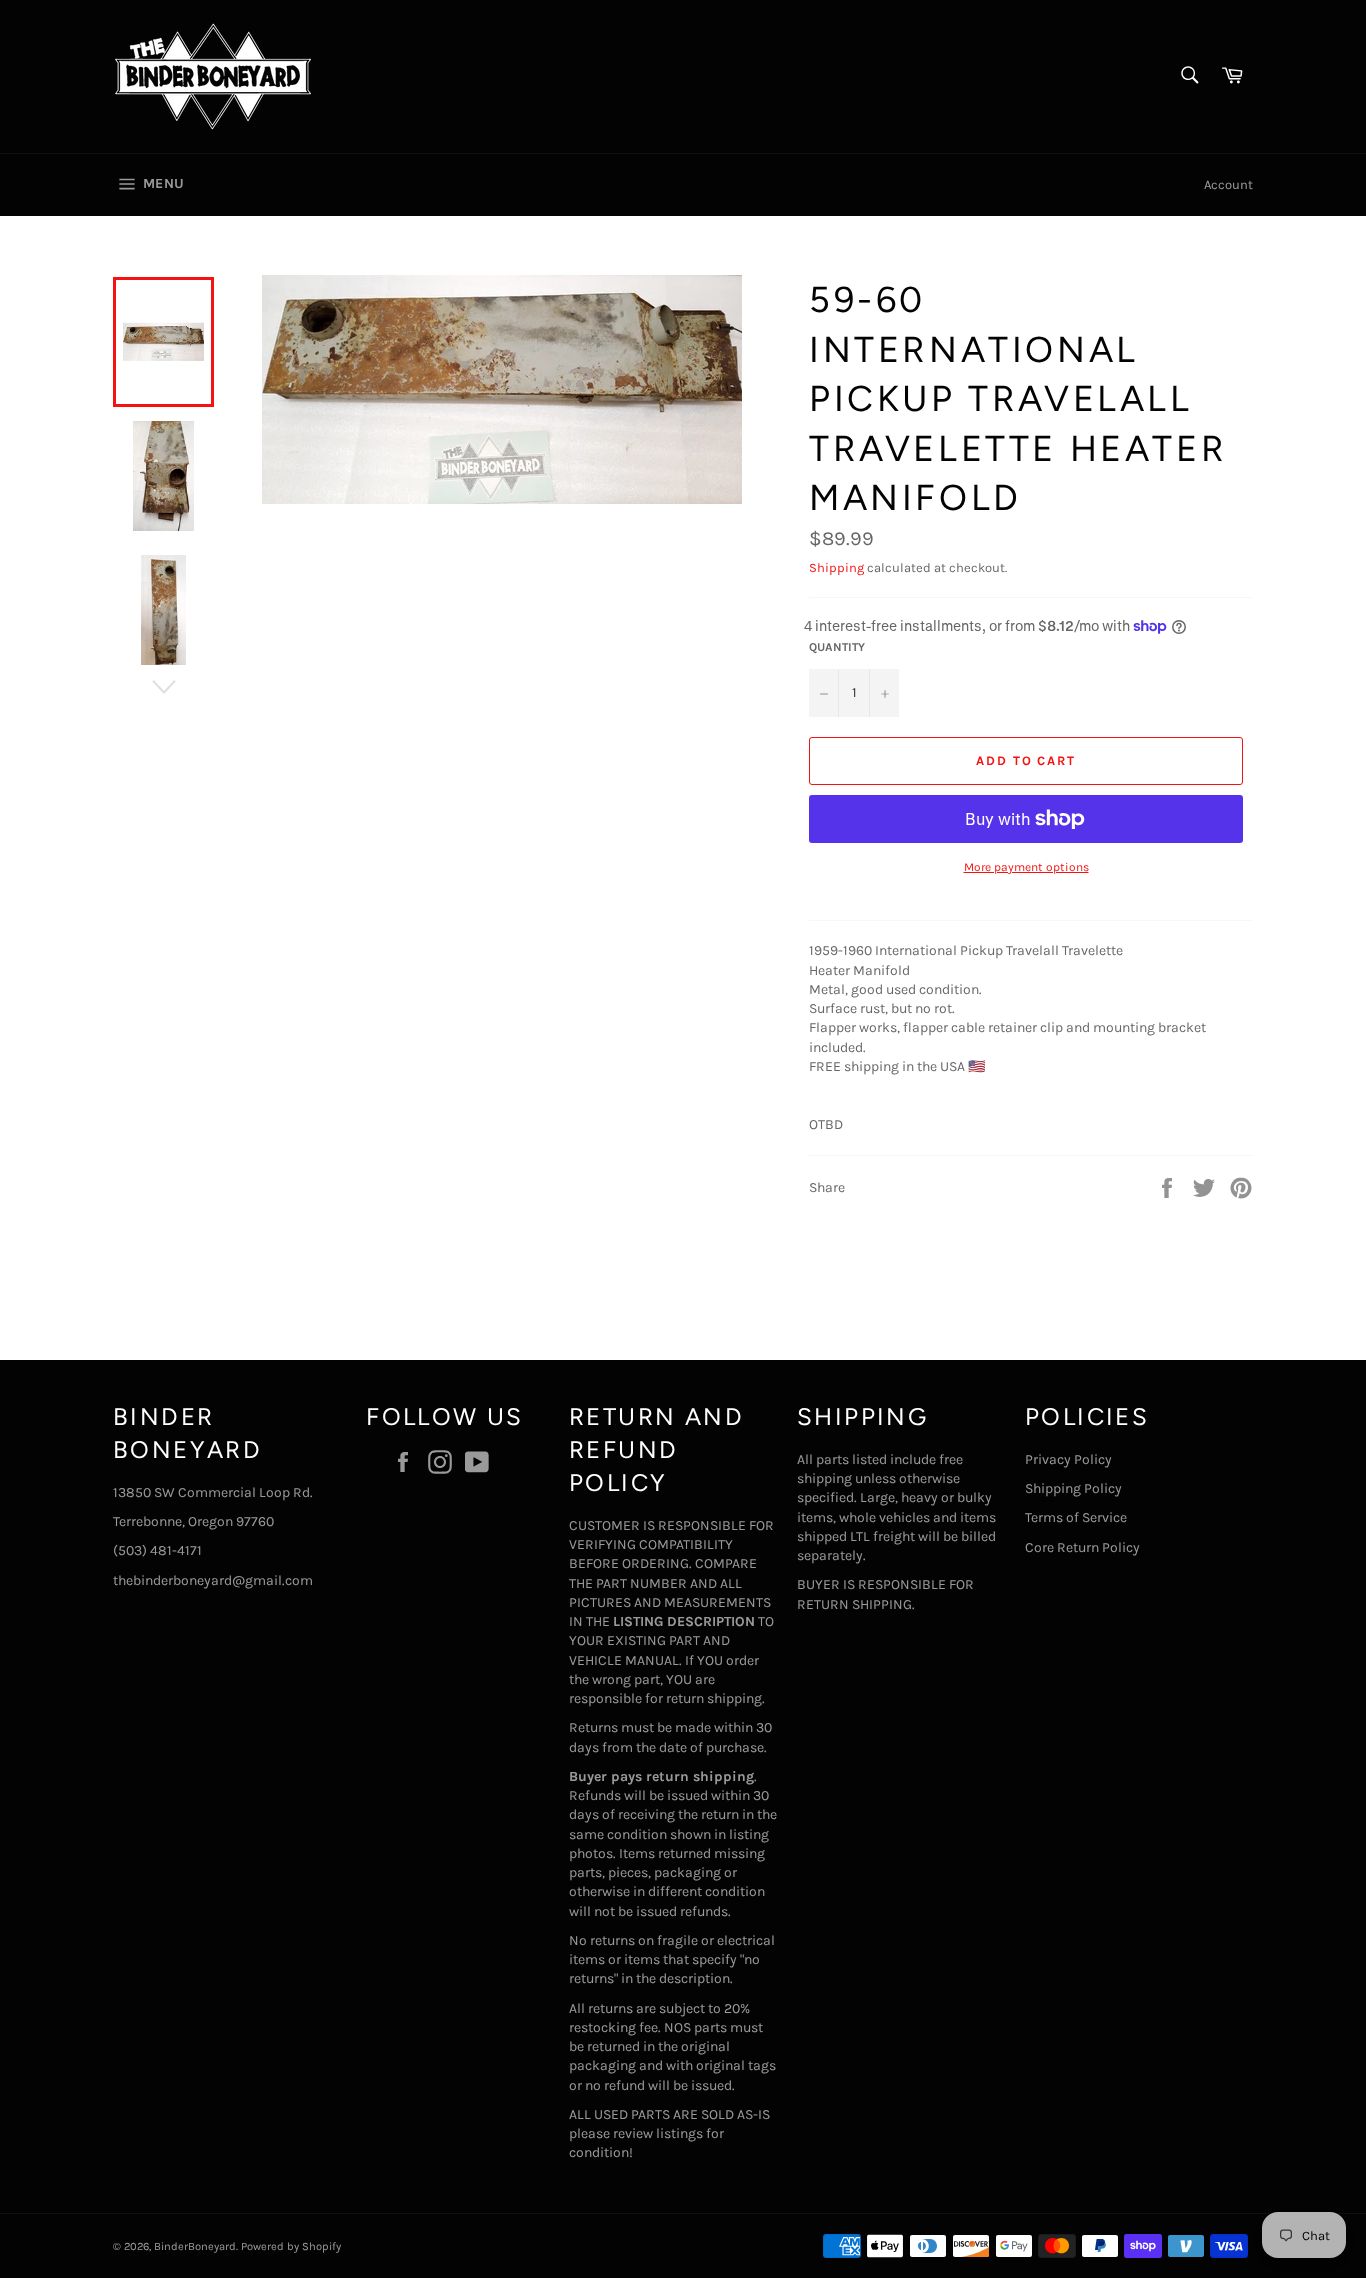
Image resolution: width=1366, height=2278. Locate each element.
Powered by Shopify (291, 2246)
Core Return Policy (1082, 1547)
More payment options (1026, 867)
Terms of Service (1076, 1517)
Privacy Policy (1068, 1459)
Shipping (836, 567)
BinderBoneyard (195, 2246)
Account (1228, 184)
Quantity (837, 647)
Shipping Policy (1073, 1488)
